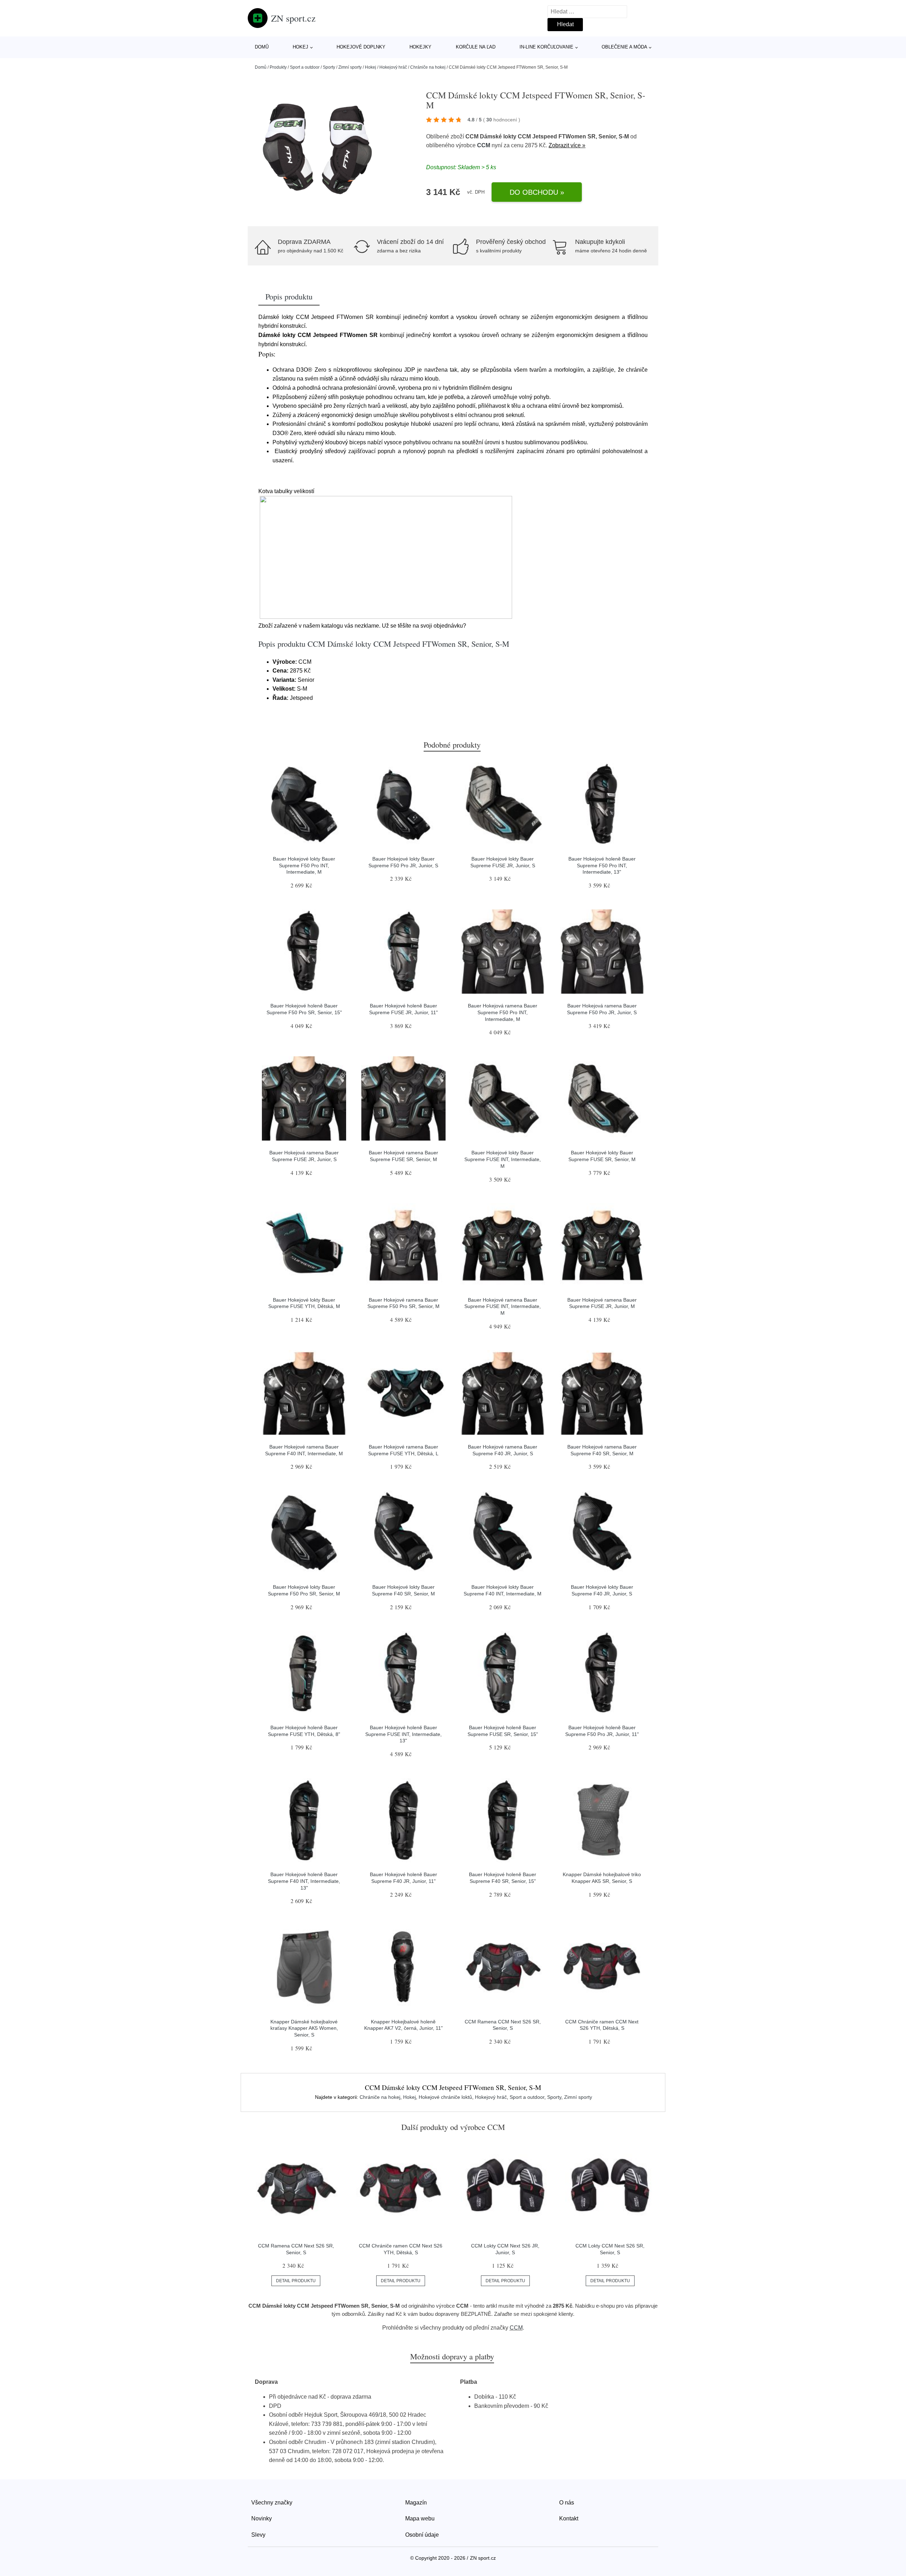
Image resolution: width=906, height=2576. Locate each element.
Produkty (278, 67)
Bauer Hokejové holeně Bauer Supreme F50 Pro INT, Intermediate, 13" (602, 865)
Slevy (258, 2535)
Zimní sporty (350, 67)
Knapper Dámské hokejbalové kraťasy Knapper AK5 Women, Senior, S (304, 2028)
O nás (567, 2503)
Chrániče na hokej (428, 67)
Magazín (416, 2503)
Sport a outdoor (305, 67)
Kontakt (569, 2518)
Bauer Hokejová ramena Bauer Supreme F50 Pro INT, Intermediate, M (503, 1012)
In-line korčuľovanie (546, 47)
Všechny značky (272, 2503)
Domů (262, 47)
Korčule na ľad (476, 47)
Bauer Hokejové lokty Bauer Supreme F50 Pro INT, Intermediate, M (304, 865)
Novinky (262, 2518)
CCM (484, 145)
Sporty (329, 67)
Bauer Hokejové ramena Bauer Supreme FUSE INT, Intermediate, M (503, 1306)
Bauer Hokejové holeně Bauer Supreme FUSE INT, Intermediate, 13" (403, 1734)
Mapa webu (420, 2518)
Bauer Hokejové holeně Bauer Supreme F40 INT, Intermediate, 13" (304, 1881)
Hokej (300, 47)
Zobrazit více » (567, 145)
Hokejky (420, 47)
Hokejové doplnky (361, 47)
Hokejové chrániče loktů (445, 2097)
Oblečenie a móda (624, 47)
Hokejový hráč (393, 67)
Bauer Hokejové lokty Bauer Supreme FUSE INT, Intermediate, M (503, 1159)
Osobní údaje (422, 2535)
